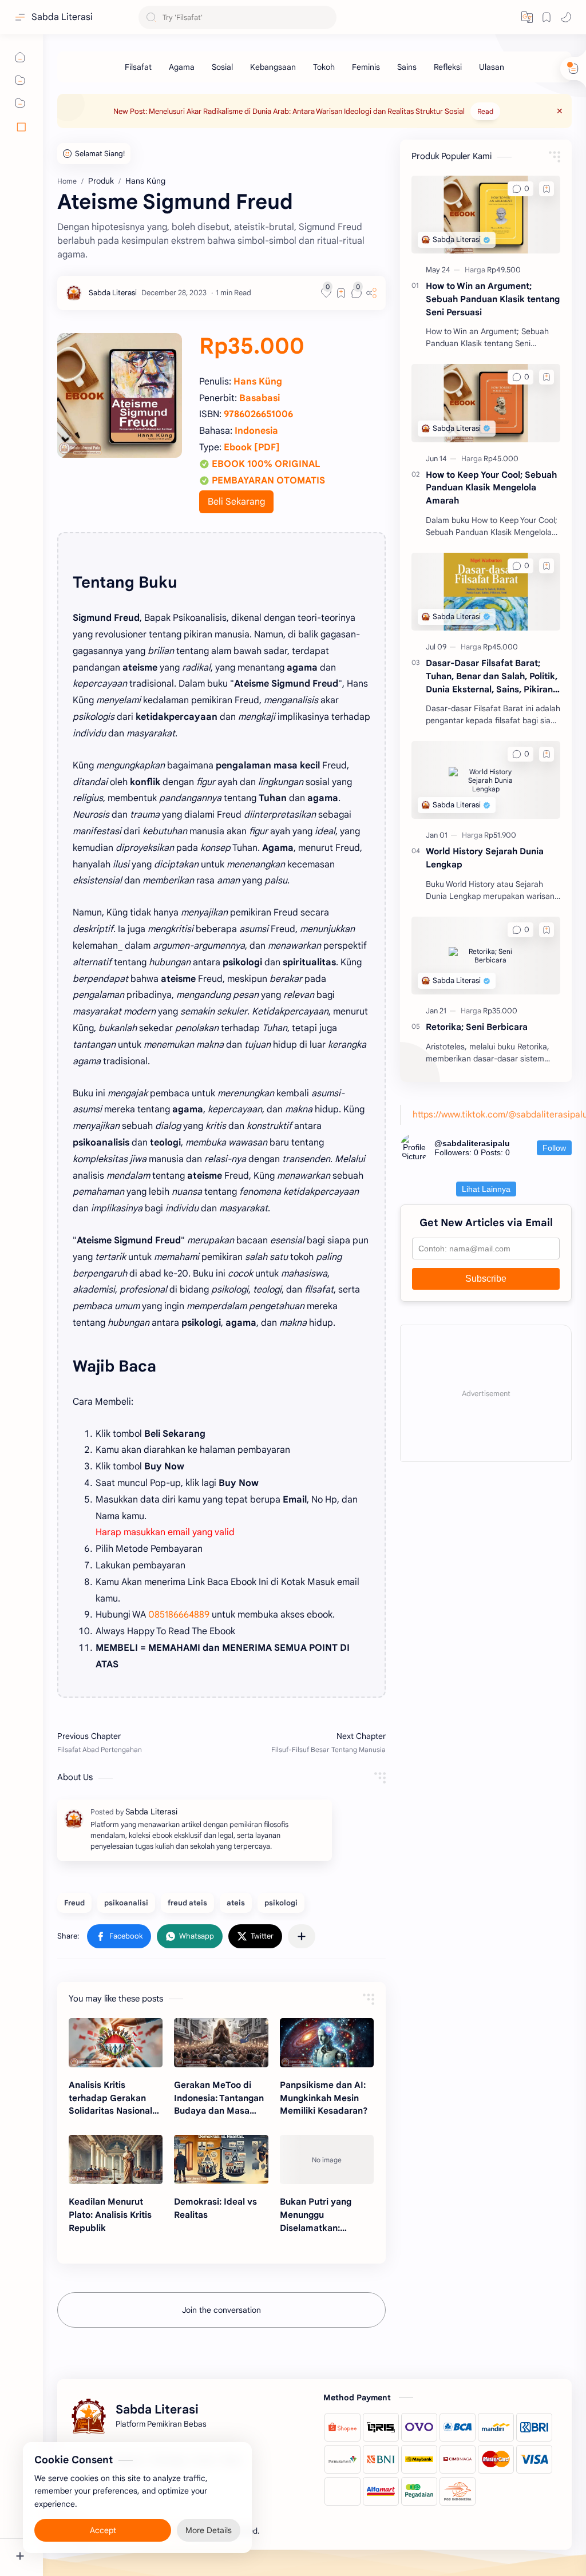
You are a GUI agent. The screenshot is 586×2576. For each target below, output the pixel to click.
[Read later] (341, 293)
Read (485, 111)
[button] (566, 17)
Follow (554, 1148)
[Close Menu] (560, 111)
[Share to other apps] (302, 1936)
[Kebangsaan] (273, 67)
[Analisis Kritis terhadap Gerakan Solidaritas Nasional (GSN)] (116, 2043)
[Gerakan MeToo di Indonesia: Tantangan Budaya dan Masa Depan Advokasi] (221, 2043)
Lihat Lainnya (486, 1189)
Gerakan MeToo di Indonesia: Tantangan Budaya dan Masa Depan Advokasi (219, 2099)
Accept (103, 2530)
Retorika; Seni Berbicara (477, 1027)
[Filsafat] (138, 67)
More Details (209, 2530)
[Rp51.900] (500, 835)
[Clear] (326, 17)
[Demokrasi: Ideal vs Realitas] (221, 2159)
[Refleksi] (448, 67)
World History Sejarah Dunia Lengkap (485, 858)
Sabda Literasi (62, 17)
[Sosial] (222, 67)
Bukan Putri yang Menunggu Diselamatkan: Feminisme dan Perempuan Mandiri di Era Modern (326, 2215)
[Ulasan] (492, 67)
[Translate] (527, 17)
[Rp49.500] (504, 270)
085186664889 (179, 1615)
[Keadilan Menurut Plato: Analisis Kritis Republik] (116, 2159)
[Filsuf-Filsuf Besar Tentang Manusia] (306, 1742)
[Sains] (407, 67)
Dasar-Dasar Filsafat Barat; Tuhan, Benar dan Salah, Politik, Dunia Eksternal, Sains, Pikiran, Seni (492, 677)
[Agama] (182, 67)
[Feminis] (366, 67)
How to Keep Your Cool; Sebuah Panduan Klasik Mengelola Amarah (491, 488)
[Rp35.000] (500, 1011)
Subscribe (486, 1279)
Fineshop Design (340, 2531)
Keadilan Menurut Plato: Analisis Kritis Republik (110, 2215)
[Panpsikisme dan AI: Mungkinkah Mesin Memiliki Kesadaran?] (327, 2043)
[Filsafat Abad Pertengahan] (136, 1742)
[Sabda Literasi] (113, 293)
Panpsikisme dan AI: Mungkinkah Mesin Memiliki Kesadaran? (324, 2098)
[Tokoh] (324, 67)
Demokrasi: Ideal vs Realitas (215, 2208)
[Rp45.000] (501, 459)
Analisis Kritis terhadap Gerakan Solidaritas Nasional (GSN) (110, 2099)
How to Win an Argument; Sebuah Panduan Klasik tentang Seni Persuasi (493, 299)
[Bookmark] (547, 17)
